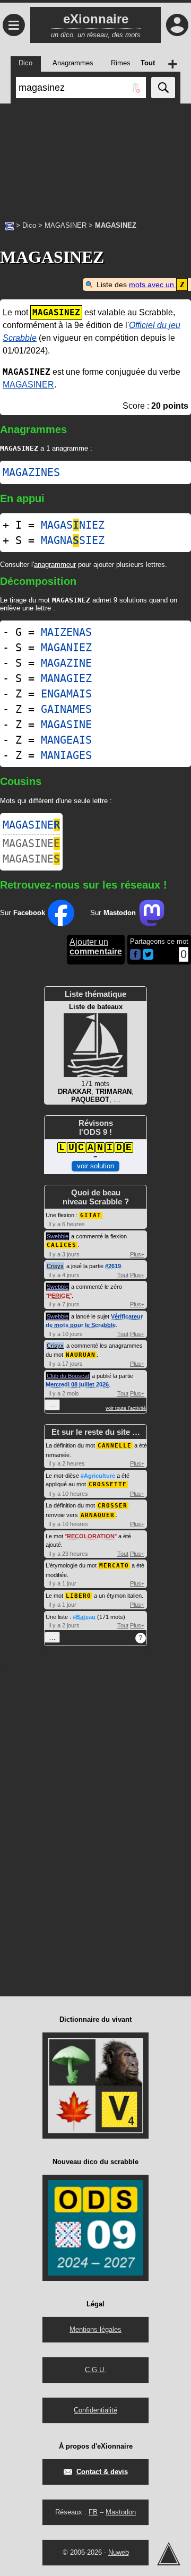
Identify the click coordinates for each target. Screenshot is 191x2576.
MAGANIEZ (66, 648)
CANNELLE (115, 1446)
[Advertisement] (95, 157)
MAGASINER (66, 225)
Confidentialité (95, 2410)
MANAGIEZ (66, 678)
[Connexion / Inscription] (177, 25)
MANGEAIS (66, 740)
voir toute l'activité (126, 1408)
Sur (23, 913)
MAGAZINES (31, 472)
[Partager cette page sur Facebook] (135, 955)
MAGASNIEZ (73, 525)
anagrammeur (55, 565)
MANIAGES (66, 755)
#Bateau (84, 1617)
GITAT (91, 1215)
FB (93, 2512)
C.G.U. (95, 2370)
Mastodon (121, 2512)
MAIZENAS (66, 632)
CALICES (62, 1245)
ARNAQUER (98, 1515)
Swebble (58, 1236)
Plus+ (137, 1254)
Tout (123, 1275)
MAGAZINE (66, 663)
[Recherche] (163, 88)
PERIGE (59, 1296)
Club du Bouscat (68, 1376)
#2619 (113, 1266)
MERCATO (114, 1566)
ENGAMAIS (66, 694)
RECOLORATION (91, 1536)
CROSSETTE (108, 1484)
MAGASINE (66, 725)
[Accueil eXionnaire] (10, 225)
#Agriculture (98, 1476)
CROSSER (112, 1506)
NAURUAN (81, 1355)
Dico (29, 225)
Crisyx (55, 1266)
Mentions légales (95, 2329)
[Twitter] (148, 957)
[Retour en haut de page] (169, 2554)
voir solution (95, 1166)
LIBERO (79, 1596)
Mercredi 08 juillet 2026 (77, 1384)
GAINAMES (66, 709)
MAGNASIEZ (73, 540)
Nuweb (119, 2552)
